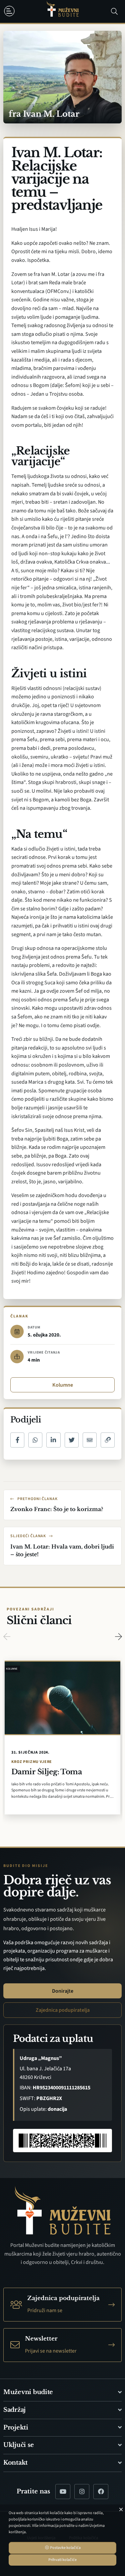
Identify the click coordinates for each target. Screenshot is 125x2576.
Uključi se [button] (18, 2445)
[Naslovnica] (63, 12)
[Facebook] (101, 2492)
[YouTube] (63, 2492)
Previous (7, 1637)
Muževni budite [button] (28, 2392)
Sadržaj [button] (14, 2410)
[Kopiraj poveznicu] (108, 1440)
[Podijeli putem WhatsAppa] (35, 1440)
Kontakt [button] (15, 2463)
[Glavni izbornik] (11, 11)
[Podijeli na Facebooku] (17, 1440)
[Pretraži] (114, 11)
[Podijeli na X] (72, 1440)
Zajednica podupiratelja (63, 2010)
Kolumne (63, 1385)
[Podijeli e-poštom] (90, 1440)
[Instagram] (82, 2492)
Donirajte (63, 1991)
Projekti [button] (16, 2428)
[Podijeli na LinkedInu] (53, 1440)
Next (118, 1637)
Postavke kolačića (65, 2548)
